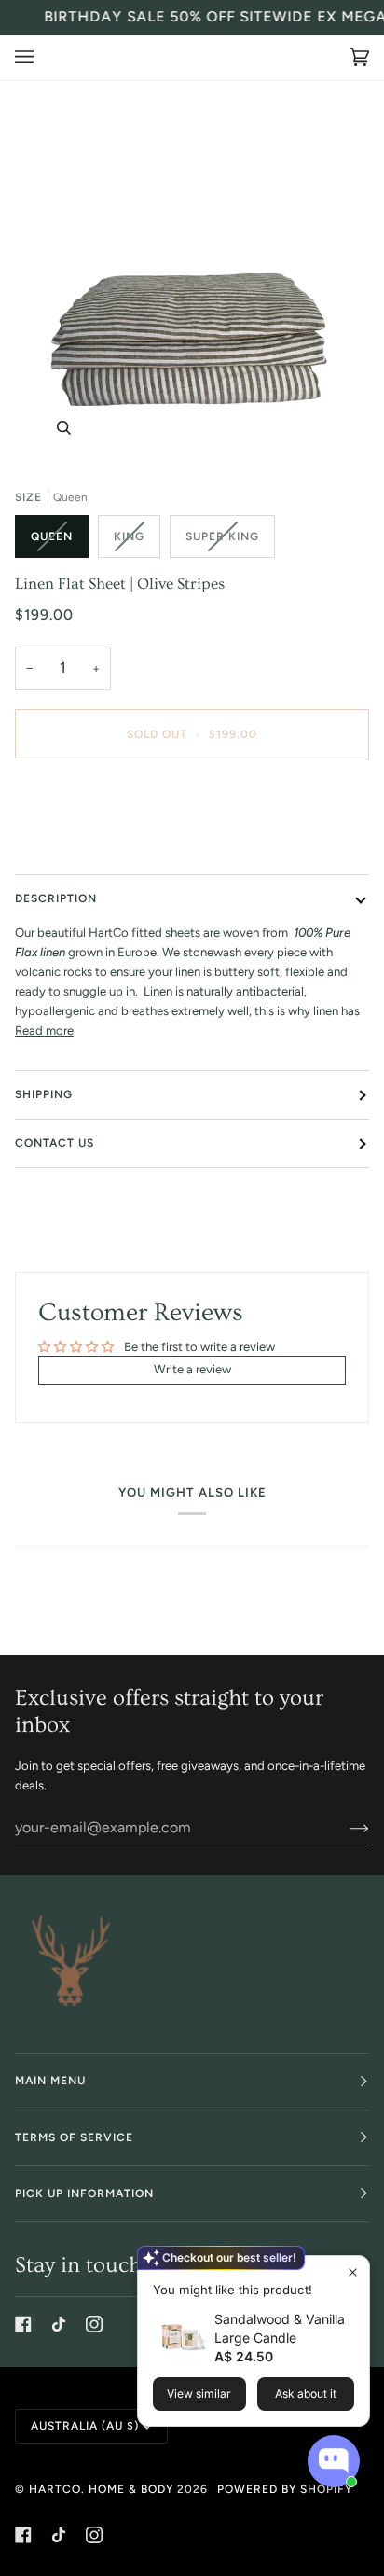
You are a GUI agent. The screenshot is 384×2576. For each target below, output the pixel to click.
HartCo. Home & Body (101, 2489)
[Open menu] (43, 57)
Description (56, 898)
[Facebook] (23, 2324)
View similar (199, 2394)
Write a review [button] (192, 1369)
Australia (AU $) (85, 2426)
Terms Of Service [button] (74, 2137)
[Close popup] (353, 2272)
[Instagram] (94, 2324)
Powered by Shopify (285, 2489)
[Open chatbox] (334, 2461)
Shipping (44, 1094)
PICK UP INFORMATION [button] (84, 2193)
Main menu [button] (50, 2081)
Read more (44, 1030)
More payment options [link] (77, 846)
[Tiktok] (59, 2324)
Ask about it (306, 2394)
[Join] (344, 1828)
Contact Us (55, 1143)
